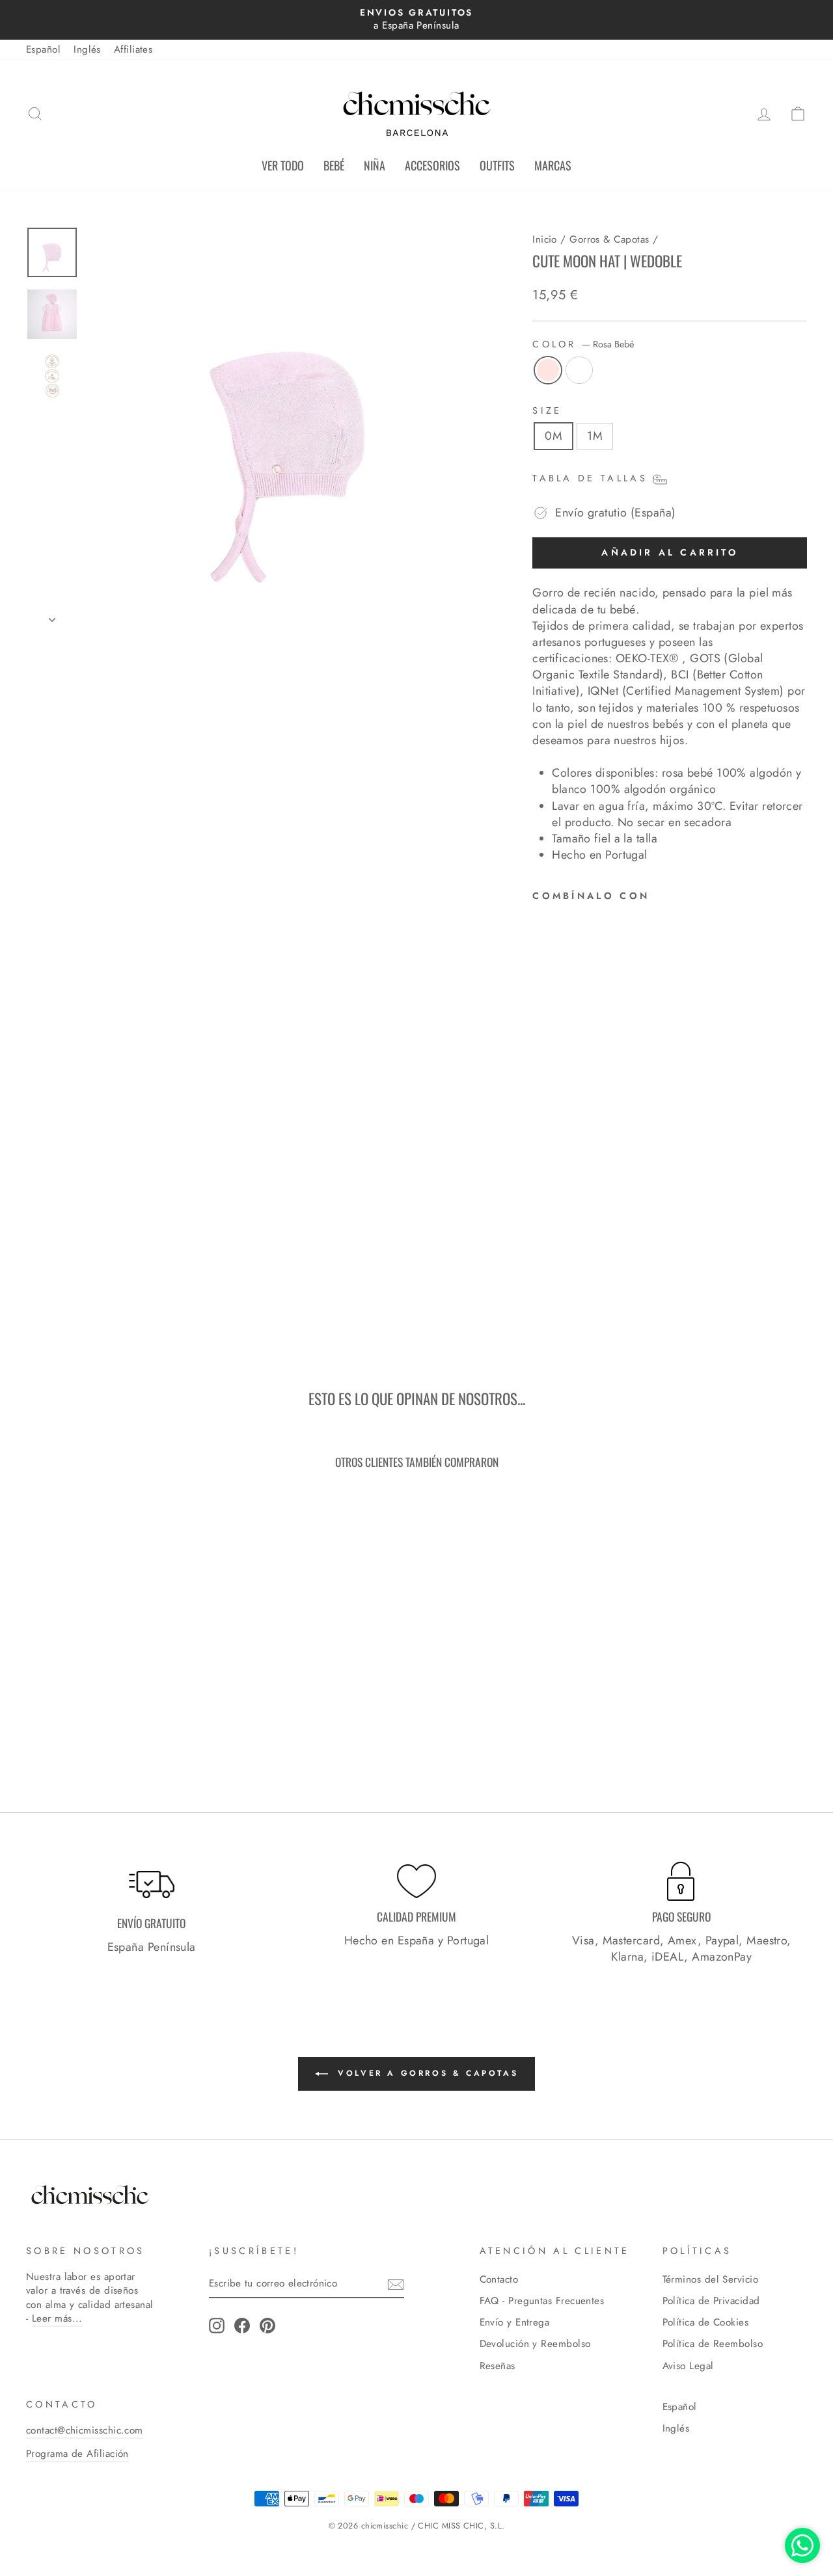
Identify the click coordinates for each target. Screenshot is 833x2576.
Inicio (545, 239)
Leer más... (57, 2318)
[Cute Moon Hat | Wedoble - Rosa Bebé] (541, 1253)
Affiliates (133, 49)
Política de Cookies (706, 2322)
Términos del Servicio (710, 2279)
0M (553, 436)
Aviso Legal (688, 2366)
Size (547, 410)
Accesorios (432, 165)
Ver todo (283, 165)
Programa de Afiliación (77, 2454)
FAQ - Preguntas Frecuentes (542, 2301)
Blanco (579, 370)
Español (43, 49)
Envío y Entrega (515, 2322)
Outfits (497, 165)
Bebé (334, 165)
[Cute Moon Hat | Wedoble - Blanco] (559, 1253)
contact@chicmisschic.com (85, 2430)
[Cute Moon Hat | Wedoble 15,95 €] (567, 1080)
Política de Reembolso (713, 2344)
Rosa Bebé (548, 370)
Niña (375, 165)
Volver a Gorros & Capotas (426, 2073)
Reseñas (498, 2366)
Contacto (499, 2279)
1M (595, 436)
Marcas (553, 165)
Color (583, 344)
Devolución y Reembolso (535, 2344)
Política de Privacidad (711, 2301)
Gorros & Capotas (609, 239)
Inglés (87, 49)
